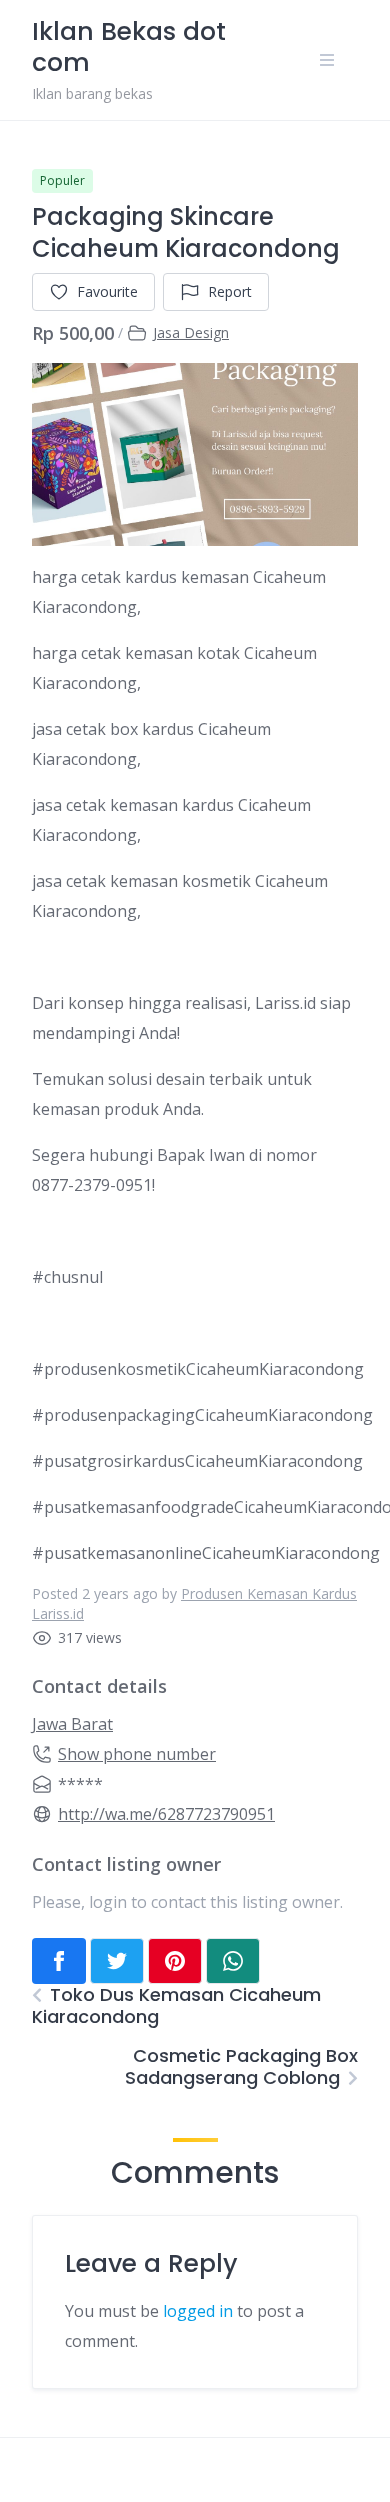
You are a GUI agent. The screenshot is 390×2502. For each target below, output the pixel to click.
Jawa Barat (72, 1724)
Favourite (107, 291)
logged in (198, 2311)
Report (230, 291)
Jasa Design (191, 332)
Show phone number (137, 1754)
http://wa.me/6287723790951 (166, 1814)
